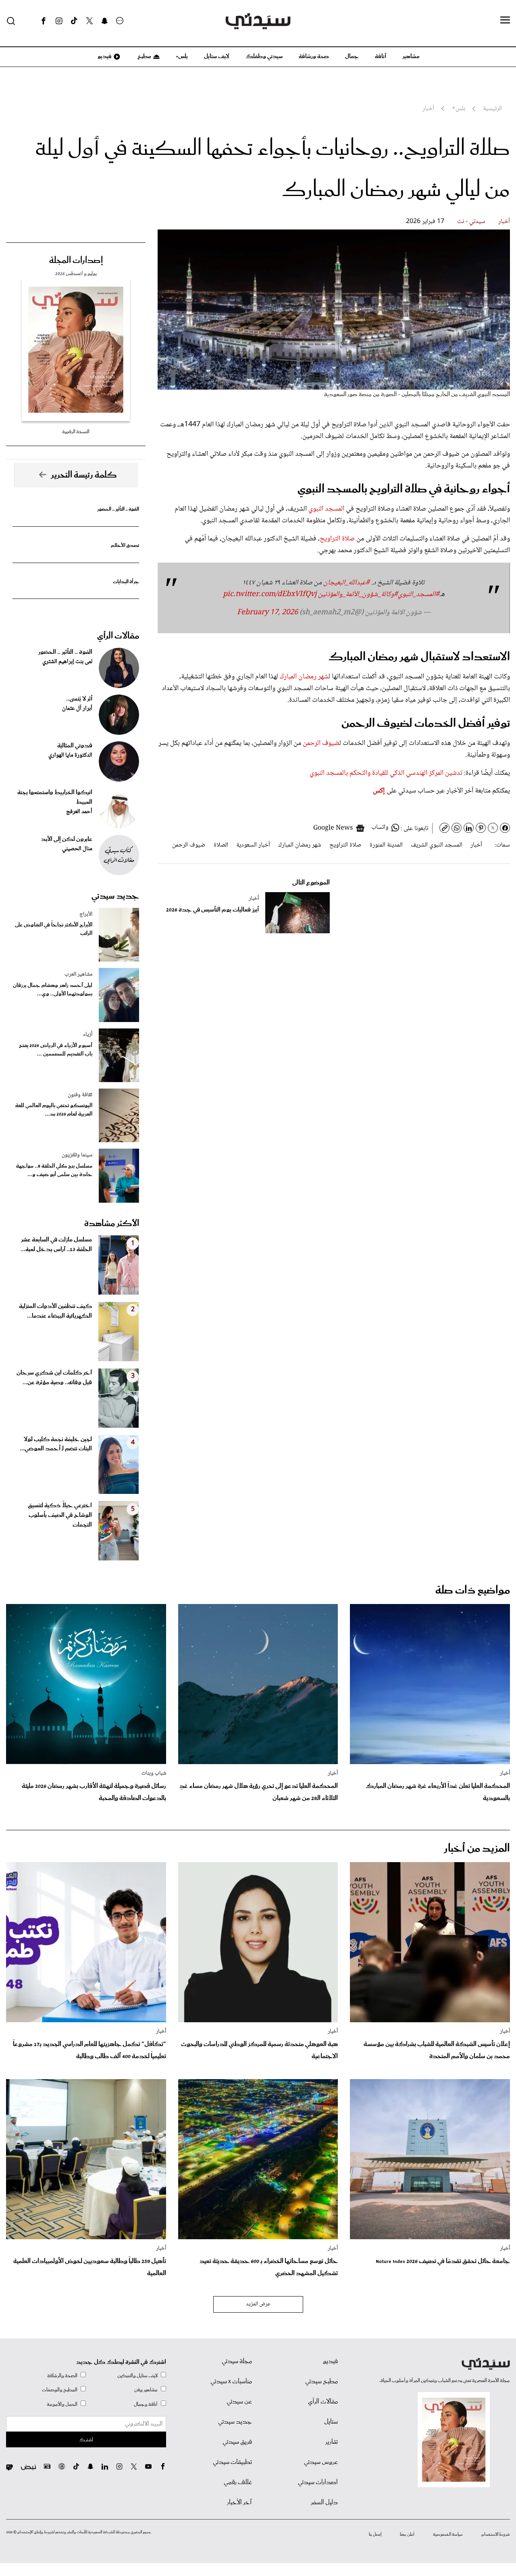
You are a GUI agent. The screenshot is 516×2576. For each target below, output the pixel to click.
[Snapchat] (105, 21)
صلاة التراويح (337, 539)
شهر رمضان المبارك (304, 677)
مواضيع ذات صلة (473, 1590)
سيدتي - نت (471, 222)
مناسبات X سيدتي (231, 2382)
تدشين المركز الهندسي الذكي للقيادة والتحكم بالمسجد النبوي (387, 773)
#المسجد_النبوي (419, 594)
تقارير (332, 2442)
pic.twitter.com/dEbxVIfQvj (270, 594)
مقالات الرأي (118, 636)
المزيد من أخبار (477, 1849)
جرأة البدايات (126, 582)
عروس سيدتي (321, 2462)
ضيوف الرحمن (321, 743)
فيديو (104, 56)
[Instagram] (59, 21)
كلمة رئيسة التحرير (84, 475)
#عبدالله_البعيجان (346, 583)
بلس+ (182, 56)
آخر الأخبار (239, 2503)
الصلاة (221, 845)
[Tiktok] (74, 21)
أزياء (88, 1035)
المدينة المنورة (386, 845)
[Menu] (505, 21)
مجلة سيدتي (237, 2361)
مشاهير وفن (146, 2390)
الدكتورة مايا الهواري (70, 755)
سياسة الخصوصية (448, 2534)
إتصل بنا (375, 2534)
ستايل (331, 2422)
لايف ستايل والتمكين (137, 2376)
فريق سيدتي (237, 2442)
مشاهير (411, 56)
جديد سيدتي (115, 896)
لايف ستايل (217, 56)
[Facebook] (44, 21)
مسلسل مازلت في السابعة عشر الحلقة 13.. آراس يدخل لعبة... (56, 1245)
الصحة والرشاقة (62, 2376)
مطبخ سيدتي (321, 2382)
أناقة (381, 56)
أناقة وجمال (146, 2404)
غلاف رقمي (238, 2482)
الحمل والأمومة (62, 2404)
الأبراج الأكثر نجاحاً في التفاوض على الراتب (54, 929)
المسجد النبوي (327, 509)
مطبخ (144, 56)
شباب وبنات (154, 1773)
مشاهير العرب (78, 974)
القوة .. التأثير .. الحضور (118, 509)
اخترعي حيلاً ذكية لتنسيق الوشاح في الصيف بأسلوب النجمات (60, 1515)
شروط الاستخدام (496, 2534)
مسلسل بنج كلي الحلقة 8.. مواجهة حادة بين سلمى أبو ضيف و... (54, 1170)
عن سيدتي (239, 2402)
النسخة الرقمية (76, 432)
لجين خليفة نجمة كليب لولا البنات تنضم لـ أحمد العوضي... (56, 1444)
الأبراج (86, 914)
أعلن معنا (407, 2534)
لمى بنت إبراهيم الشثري (67, 662)
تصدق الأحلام (125, 545)
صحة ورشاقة (314, 56)
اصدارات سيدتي (318, 2482)
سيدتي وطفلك (264, 56)
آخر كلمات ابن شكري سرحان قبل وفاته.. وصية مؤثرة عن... (54, 1378)
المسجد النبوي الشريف (437, 845)
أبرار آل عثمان (77, 709)
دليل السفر (324, 2503)
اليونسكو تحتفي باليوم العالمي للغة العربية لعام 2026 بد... (54, 1110)
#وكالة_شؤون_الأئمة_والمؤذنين (358, 594)
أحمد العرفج (79, 812)
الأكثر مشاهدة (112, 1224)
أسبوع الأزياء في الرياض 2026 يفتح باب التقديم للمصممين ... (56, 1050)
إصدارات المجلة (76, 261)
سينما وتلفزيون (77, 1155)
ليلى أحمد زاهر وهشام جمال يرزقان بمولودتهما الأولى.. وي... (53, 990)
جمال (352, 56)
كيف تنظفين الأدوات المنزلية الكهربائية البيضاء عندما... (55, 1311)
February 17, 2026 (267, 613)
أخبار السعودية (253, 845)
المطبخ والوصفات (60, 2390)
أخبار (504, 222)
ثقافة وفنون (80, 1095)
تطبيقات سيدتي (232, 2462)
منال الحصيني (77, 849)
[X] (89, 21)
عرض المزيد (258, 2304)
